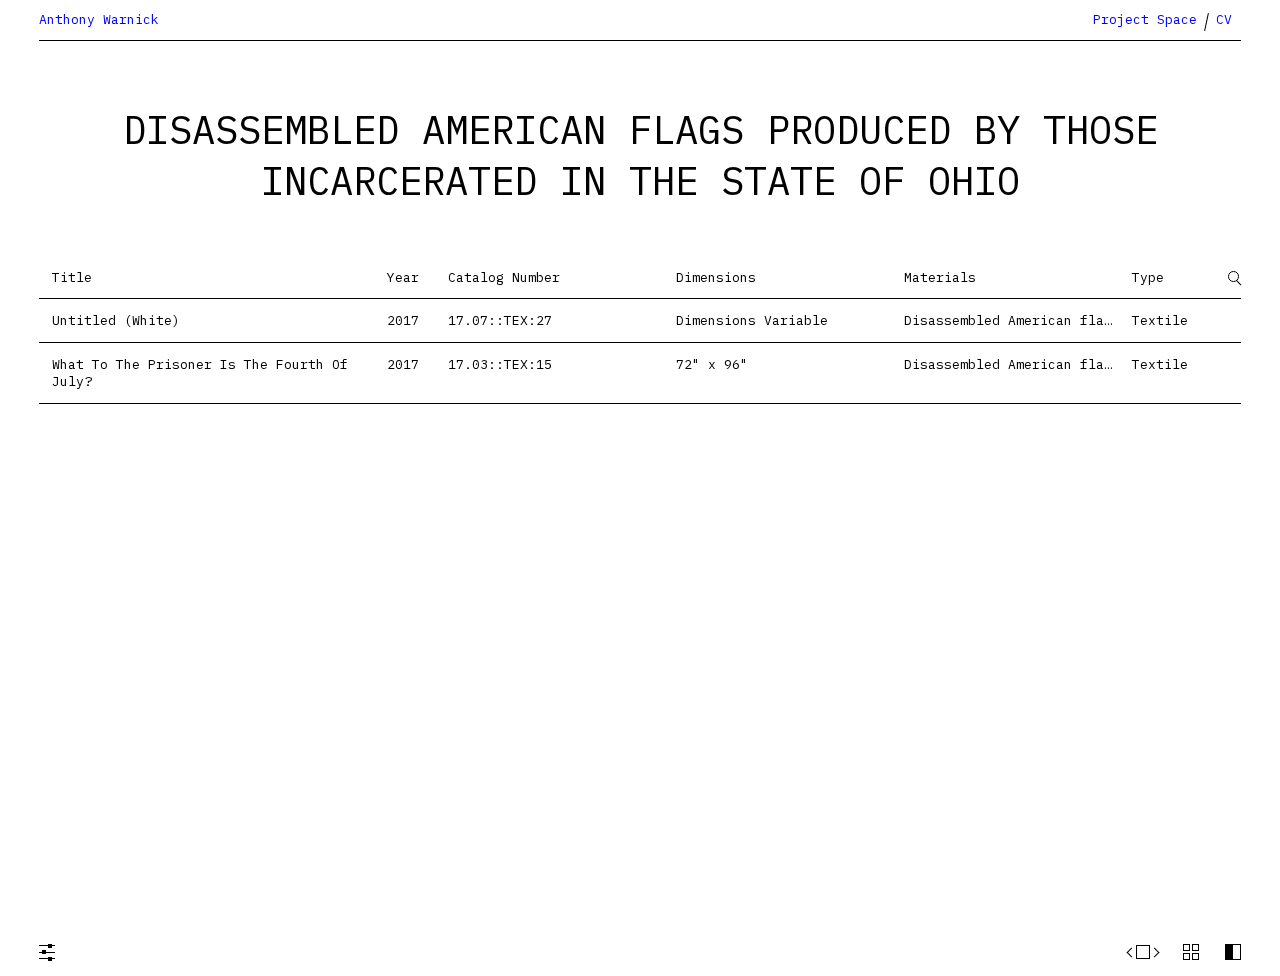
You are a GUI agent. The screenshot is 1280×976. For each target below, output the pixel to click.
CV (1224, 19)
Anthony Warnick (99, 19)
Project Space (1145, 19)
